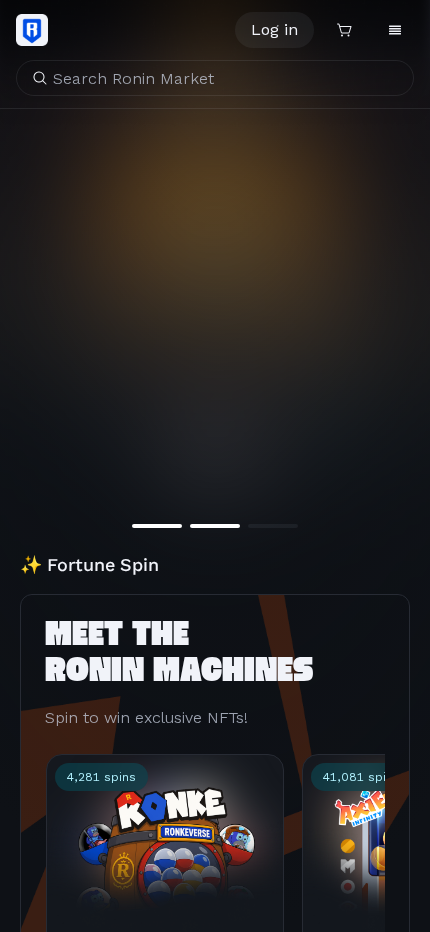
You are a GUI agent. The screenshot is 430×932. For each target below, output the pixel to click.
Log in (274, 29)
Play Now (215, 460)
